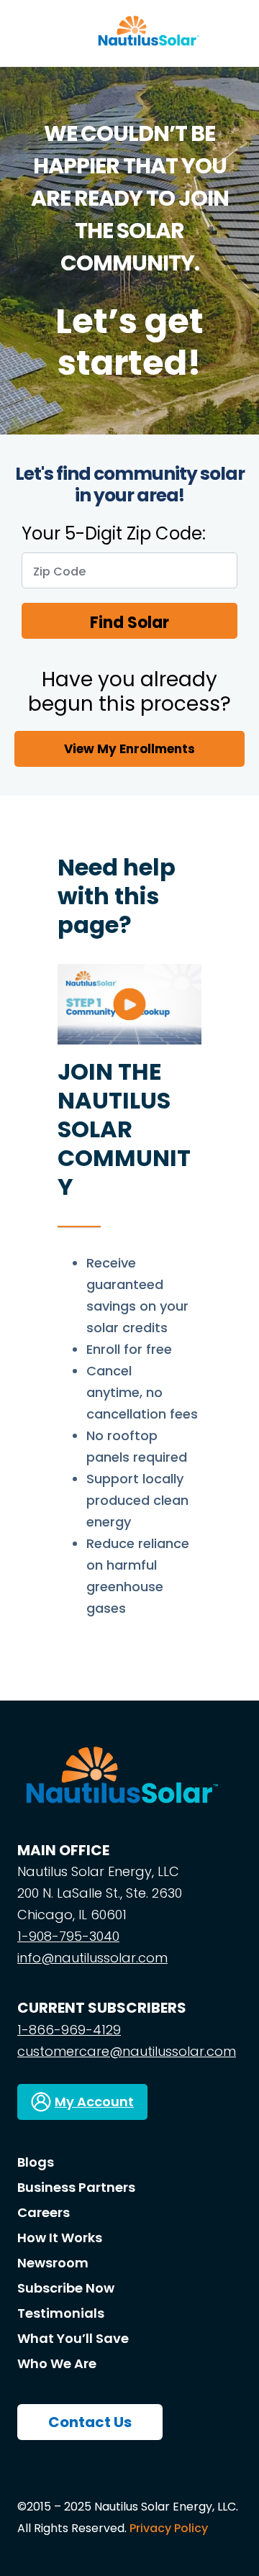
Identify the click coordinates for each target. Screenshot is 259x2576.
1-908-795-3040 (68, 1936)
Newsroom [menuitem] (53, 2263)
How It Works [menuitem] (60, 2238)
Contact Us (90, 2422)
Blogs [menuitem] (36, 2162)
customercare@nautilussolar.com (127, 2051)
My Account (94, 2102)
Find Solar (129, 623)
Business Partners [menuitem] (76, 2187)
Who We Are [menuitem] (57, 2363)
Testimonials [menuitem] (61, 2313)
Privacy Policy (169, 2528)
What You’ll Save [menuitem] (73, 2338)
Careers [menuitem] (44, 2212)
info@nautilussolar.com (92, 1958)
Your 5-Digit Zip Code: (114, 534)
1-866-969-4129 (69, 2030)
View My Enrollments (129, 749)
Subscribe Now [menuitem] (66, 2288)
